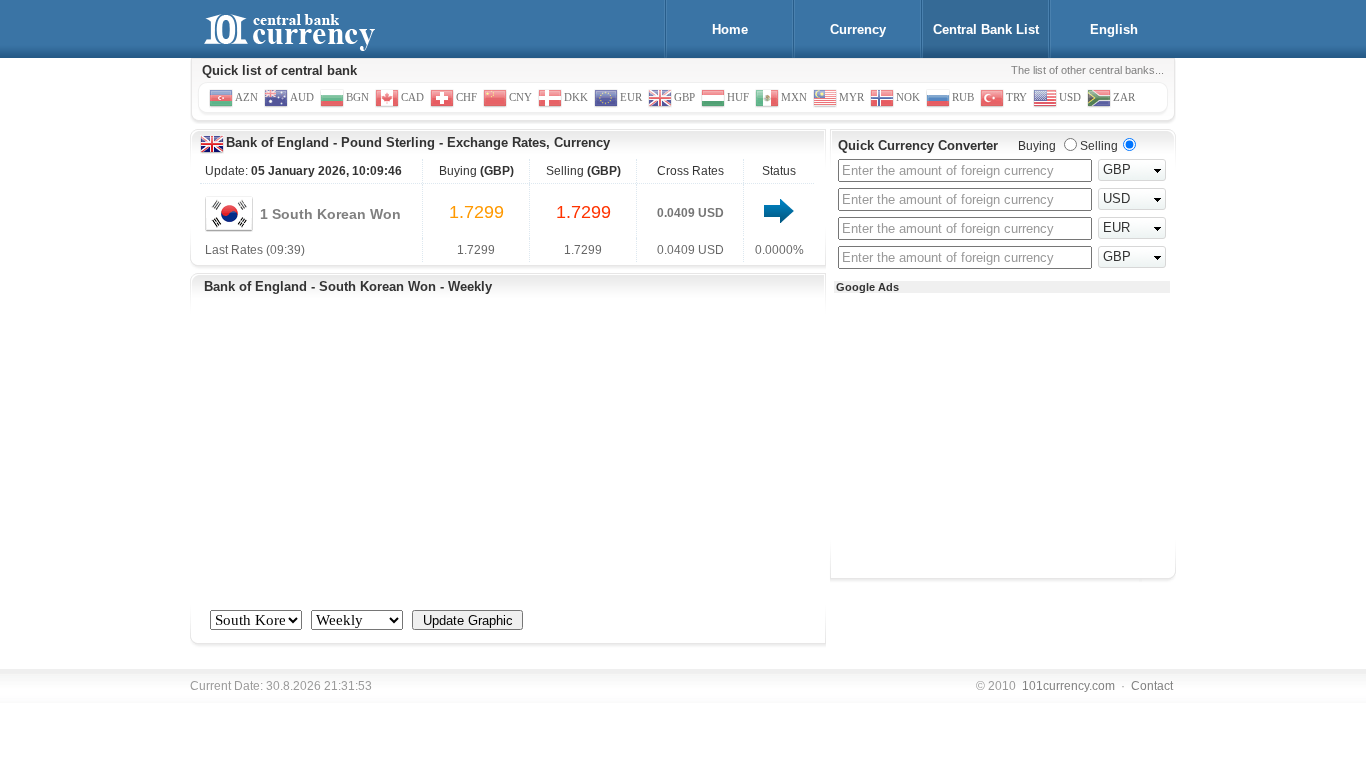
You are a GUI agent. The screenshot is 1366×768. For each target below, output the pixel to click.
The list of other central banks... (1087, 70)
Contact (1152, 686)
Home (730, 29)
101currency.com (1068, 686)
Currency (858, 29)
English (1114, 29)
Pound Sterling (388, 142)
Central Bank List (986, 29)
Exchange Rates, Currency (528, 142)
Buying (1037, 146)
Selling (1099, 146)
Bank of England (277, 142)
